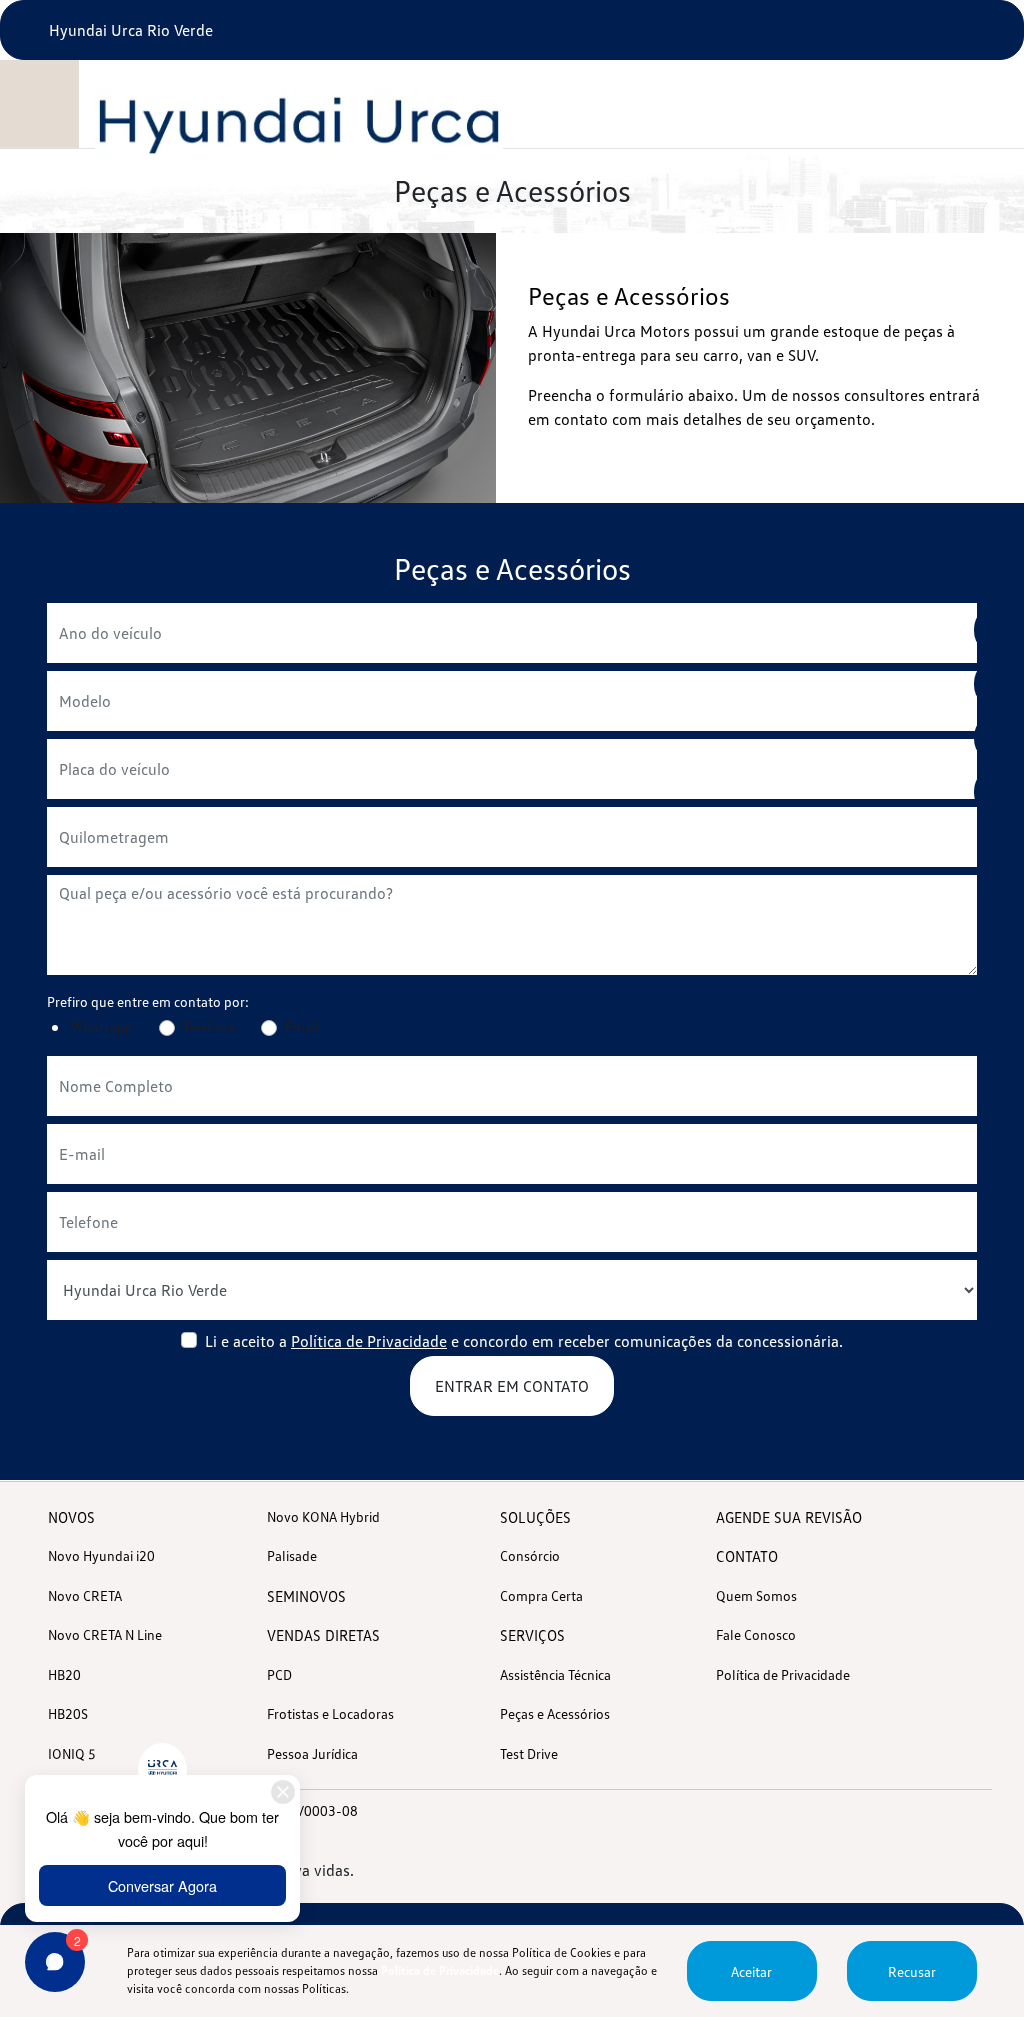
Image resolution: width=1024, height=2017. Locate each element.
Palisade (292, 1555)
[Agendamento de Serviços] (999, 738)
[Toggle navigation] (41, 104)
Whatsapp (102, 1026)
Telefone (209, 1026)
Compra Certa (541, 1595)
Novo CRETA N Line (105, 1634)
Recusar (912, 1971)
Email (302, 1026)
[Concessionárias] (999, 792)
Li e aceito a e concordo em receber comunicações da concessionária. (524, 1341)
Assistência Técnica (555, 1674)
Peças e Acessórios (555, 1713)
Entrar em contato (512, 1386)
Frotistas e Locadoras (330, 1713)
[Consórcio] (999, 684)
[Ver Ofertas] (999, 630)
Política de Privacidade (369, 1341)
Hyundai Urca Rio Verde (129, 30)
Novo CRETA (85, 1595)
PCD (279, 1674)
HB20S (68, 1713)
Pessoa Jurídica (312, 1753)
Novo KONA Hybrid (323, 1516)
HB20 (64, 1674)
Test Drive (529, 1753)
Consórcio (530, 1555)
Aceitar (751, 1971)
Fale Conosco (756, 1634)
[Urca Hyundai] (303, 124)
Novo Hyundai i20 (101, 1555)
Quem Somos (756, 1595)
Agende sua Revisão (789, 1517)
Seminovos (306, 1596)
